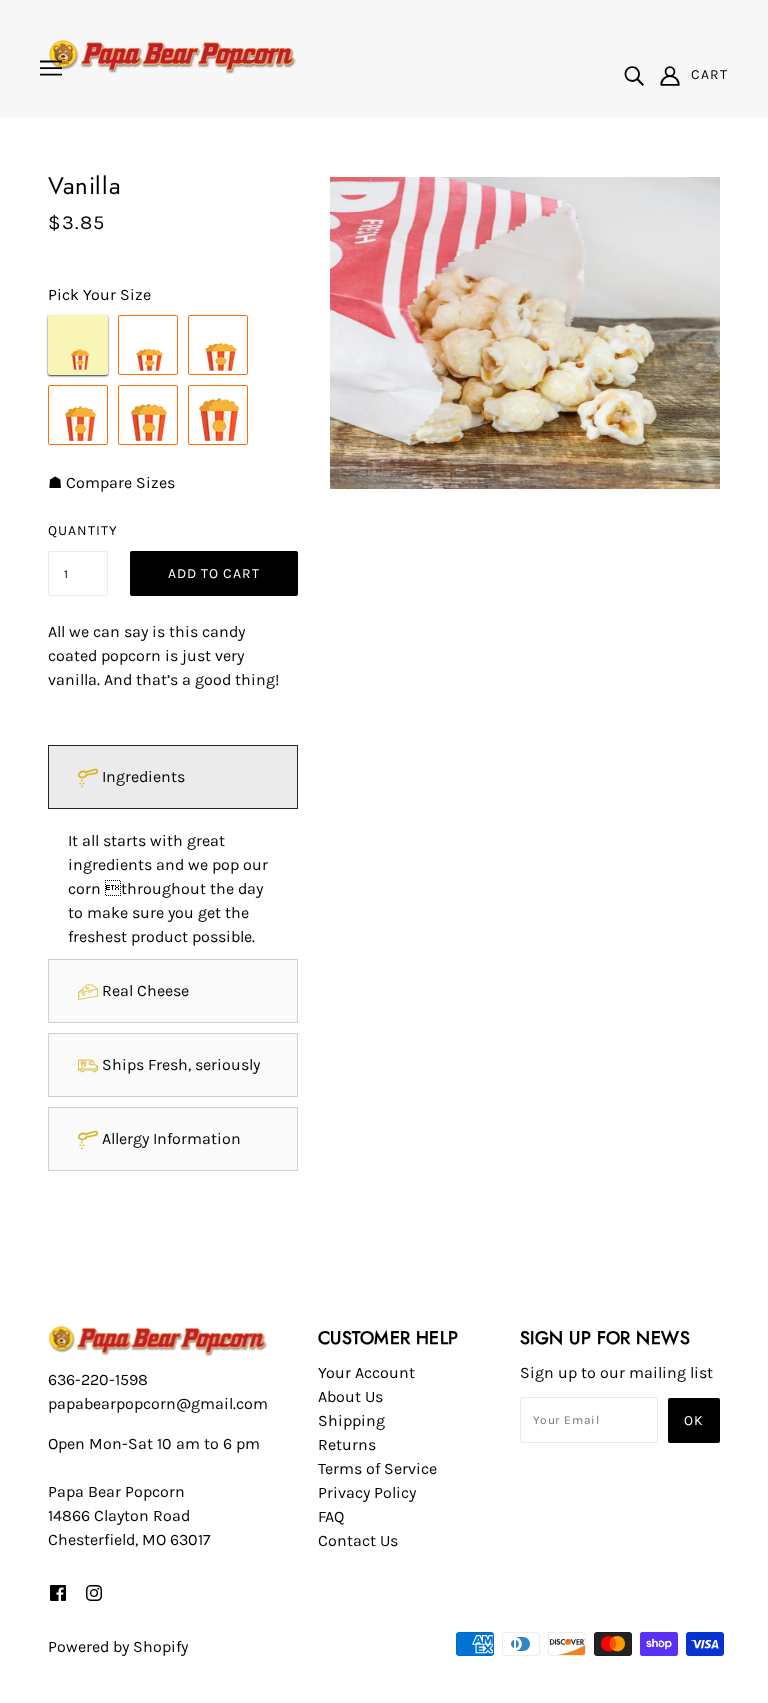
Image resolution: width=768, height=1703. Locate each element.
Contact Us (358, 1540)
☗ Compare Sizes (111, 482)
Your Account (366, 1372)
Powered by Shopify (118, 1646)
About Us (350, 1396)
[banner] (172, 55)
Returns (347, 1444)
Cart (709, 74)
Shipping (351, 1420)
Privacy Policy (367, 1492)
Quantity (78, 530)
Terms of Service (377, 1468)
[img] (634, 75)
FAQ (331, 1516)
